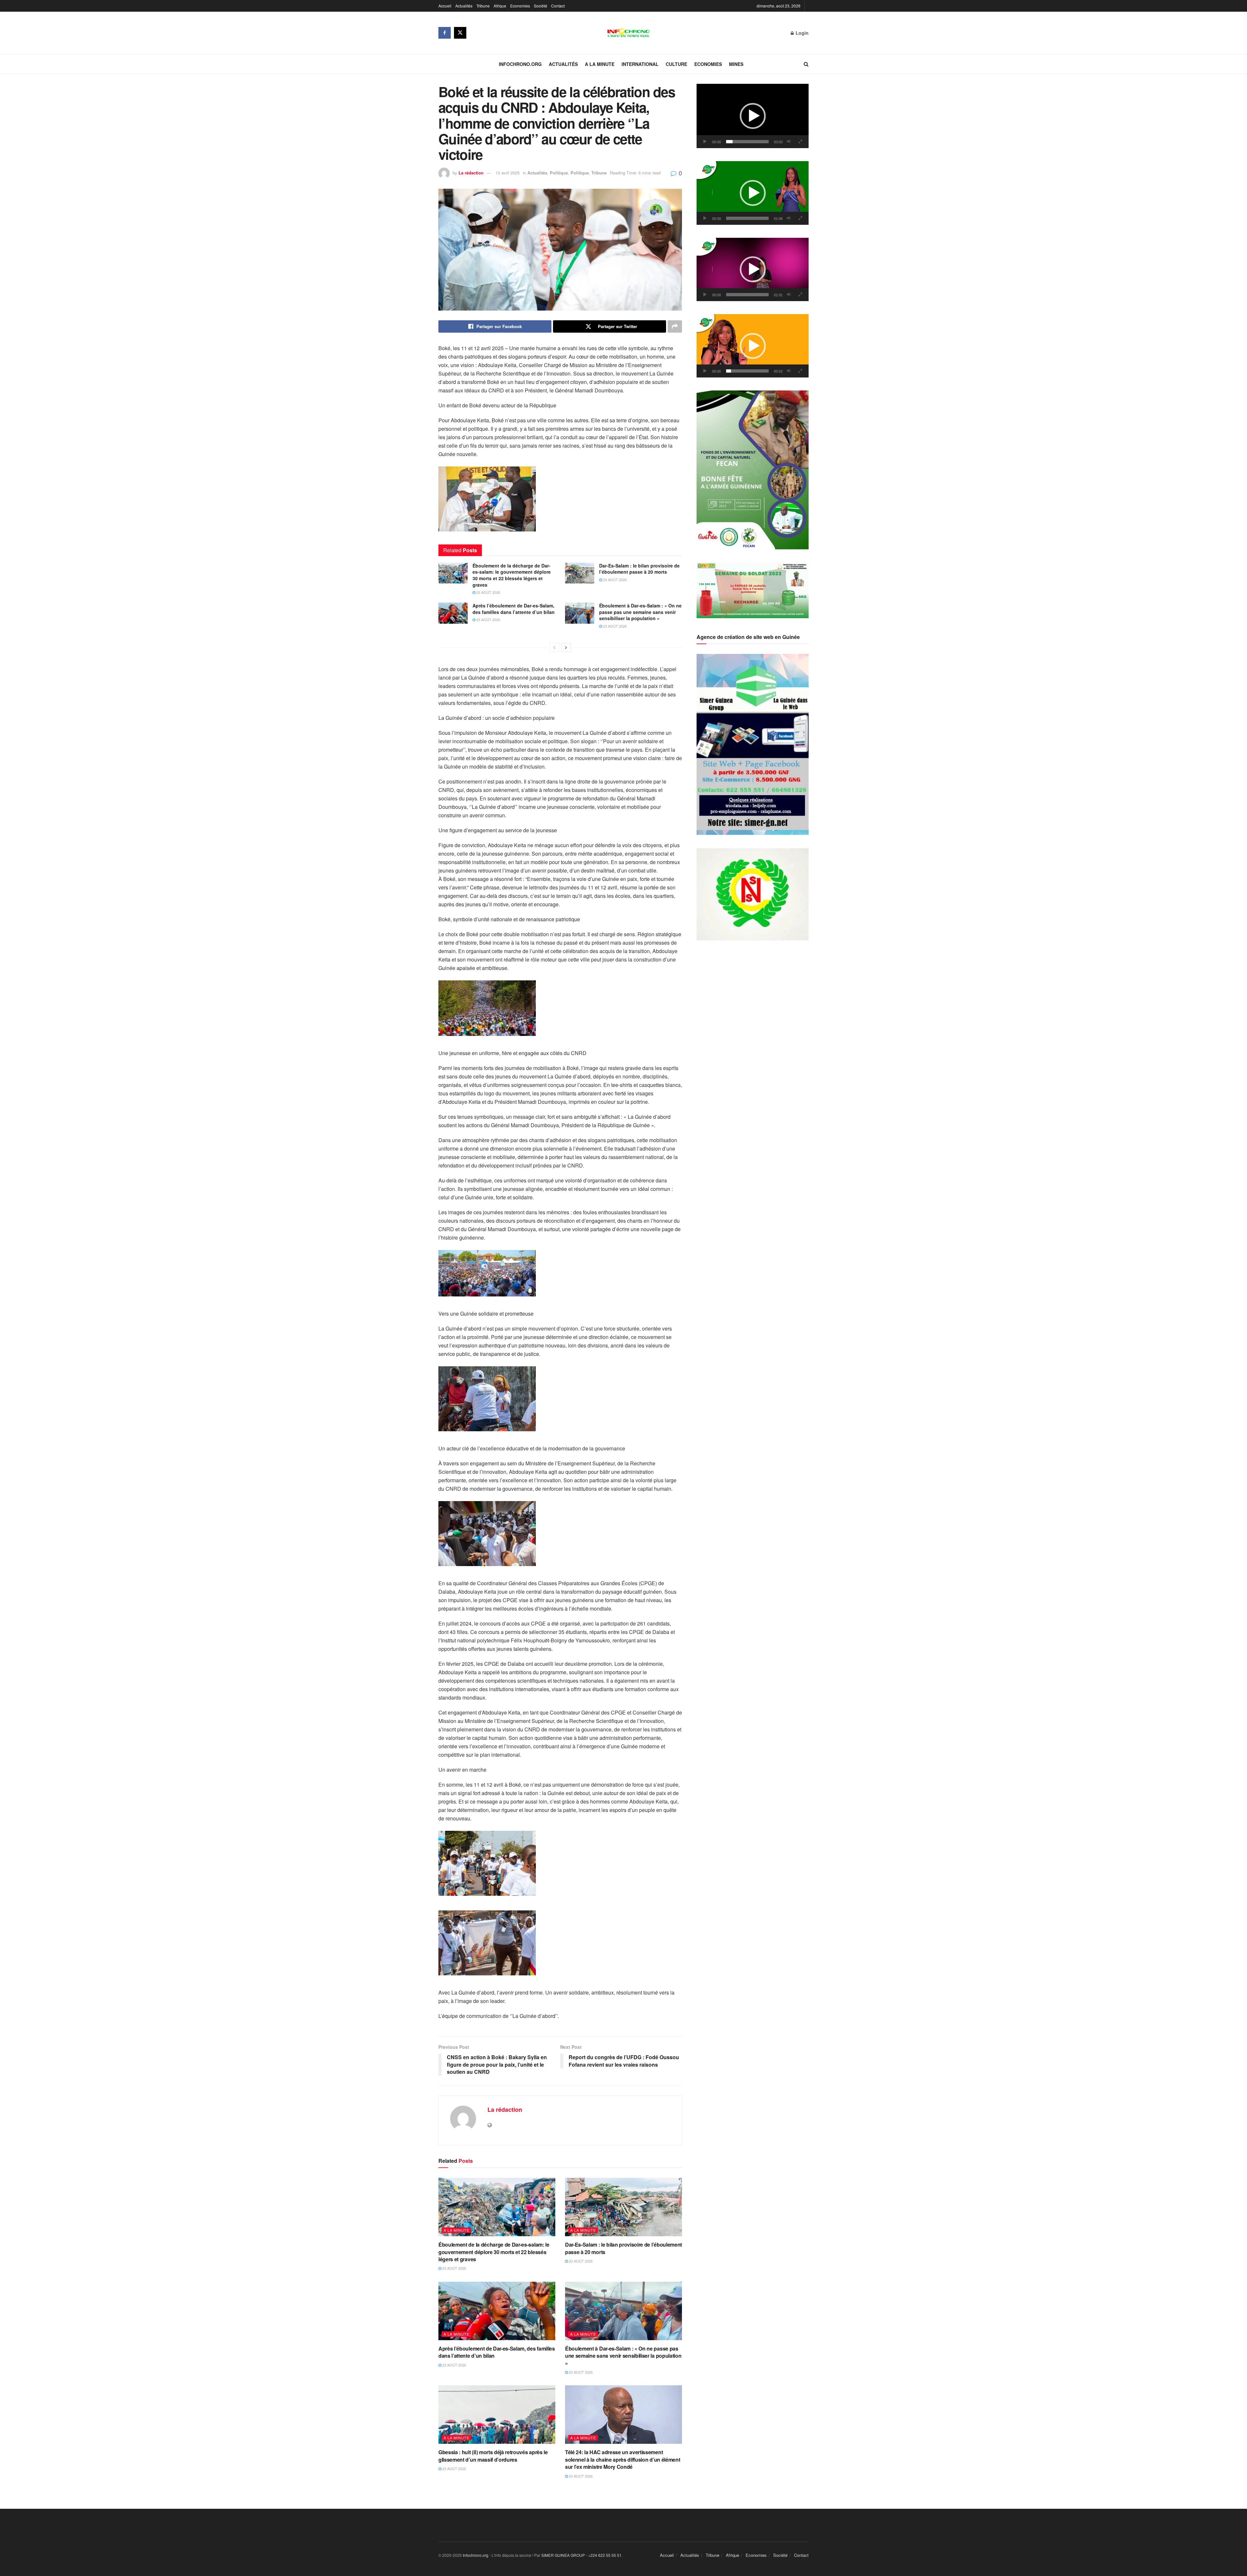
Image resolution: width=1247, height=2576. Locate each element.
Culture (676, 64)
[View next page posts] (566, 647)
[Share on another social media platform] (675, 326)
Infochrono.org (520, 64)
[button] (753, 116)
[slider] (747, 142)
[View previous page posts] (554, 647)
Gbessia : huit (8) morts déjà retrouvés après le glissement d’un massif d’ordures (493, 2456)
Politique (559, 173)
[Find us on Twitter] (460, 33)
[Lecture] (705, 142)
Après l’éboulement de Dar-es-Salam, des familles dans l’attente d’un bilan (514, 609)
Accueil (445, 6)
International (640, 64)
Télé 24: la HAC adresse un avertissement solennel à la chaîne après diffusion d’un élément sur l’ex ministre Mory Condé (623, 2459)
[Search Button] (806, 64)
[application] (753, 116)
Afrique (500, 6)
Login (801, 33)
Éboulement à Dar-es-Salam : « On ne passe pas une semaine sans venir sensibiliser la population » (640, 612)
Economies (520, 6)
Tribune (483, 6)
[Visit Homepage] (629, 33)
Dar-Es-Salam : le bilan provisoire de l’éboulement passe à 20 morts (639, 569)
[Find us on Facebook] (445, 33)
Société (541, 6)
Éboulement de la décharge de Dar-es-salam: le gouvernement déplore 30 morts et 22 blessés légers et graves (512, 575)
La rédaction (471, 173)
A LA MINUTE (600, 64)
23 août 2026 (488, 592)
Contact (558, 6)
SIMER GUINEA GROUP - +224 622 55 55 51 (581, 2555)
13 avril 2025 (508, 173)
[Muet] (789, 142)
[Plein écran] (800, 142)
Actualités (464, 6)
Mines (736, 64)
